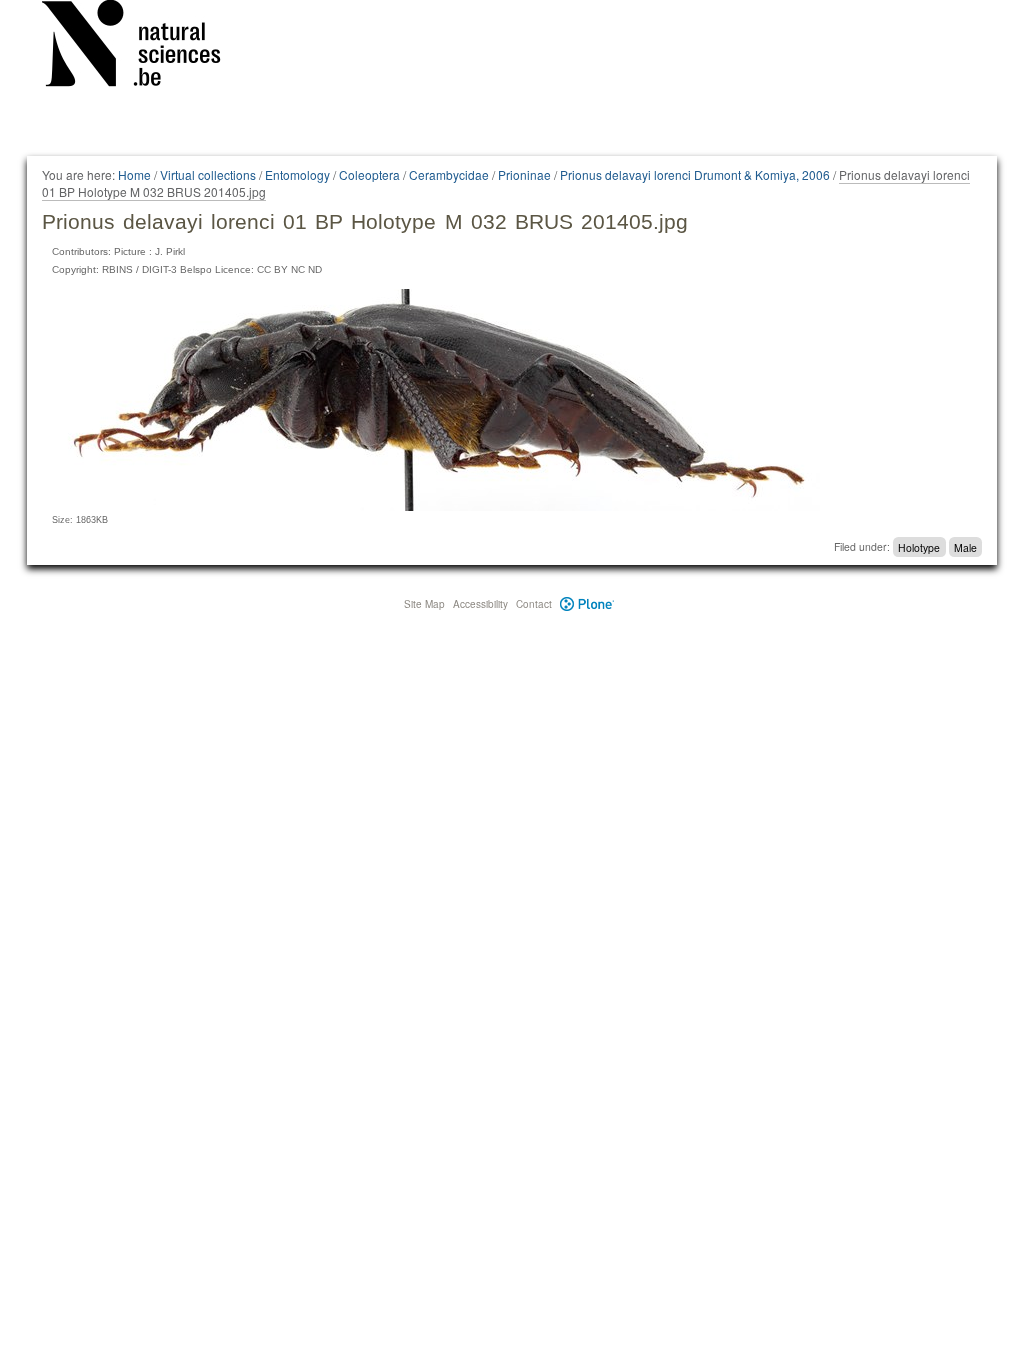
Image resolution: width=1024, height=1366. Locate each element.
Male (965, 546)
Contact (534, 604)
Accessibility (480, 604)
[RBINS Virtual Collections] (144, 47)
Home (134, 174)
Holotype (919, 546)
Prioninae (524, 174)
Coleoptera (369, 174)
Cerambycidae (449, 174)
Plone (587, 604)
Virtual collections (208, 174)
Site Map (424, 604)
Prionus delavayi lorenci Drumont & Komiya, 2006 (695, 174)
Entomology (297, 174)
